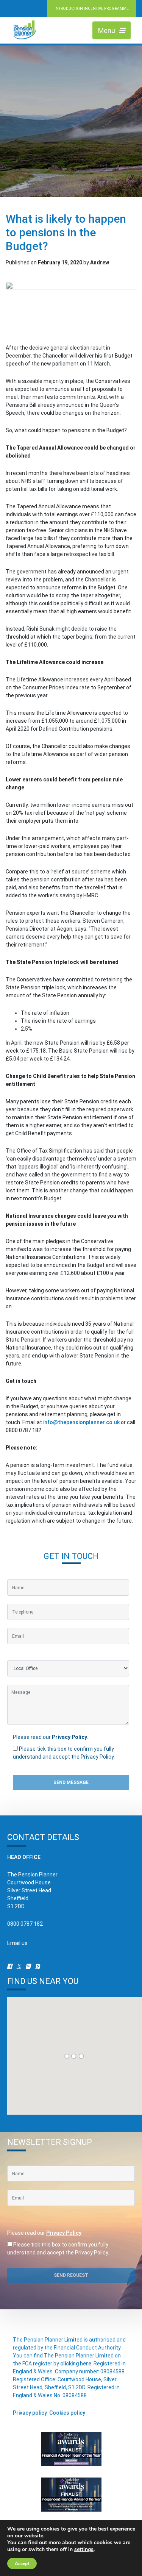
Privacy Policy (69, 1737)
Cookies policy (67, 2413)
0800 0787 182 (25, 1924)
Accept (22, 2564)
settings (84, 2549)
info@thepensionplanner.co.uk (81, 1422)
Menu (107, 30)
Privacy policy (30, 2413)
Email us (17, 1943)
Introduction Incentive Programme (92, 9)
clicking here (76, 2364)
